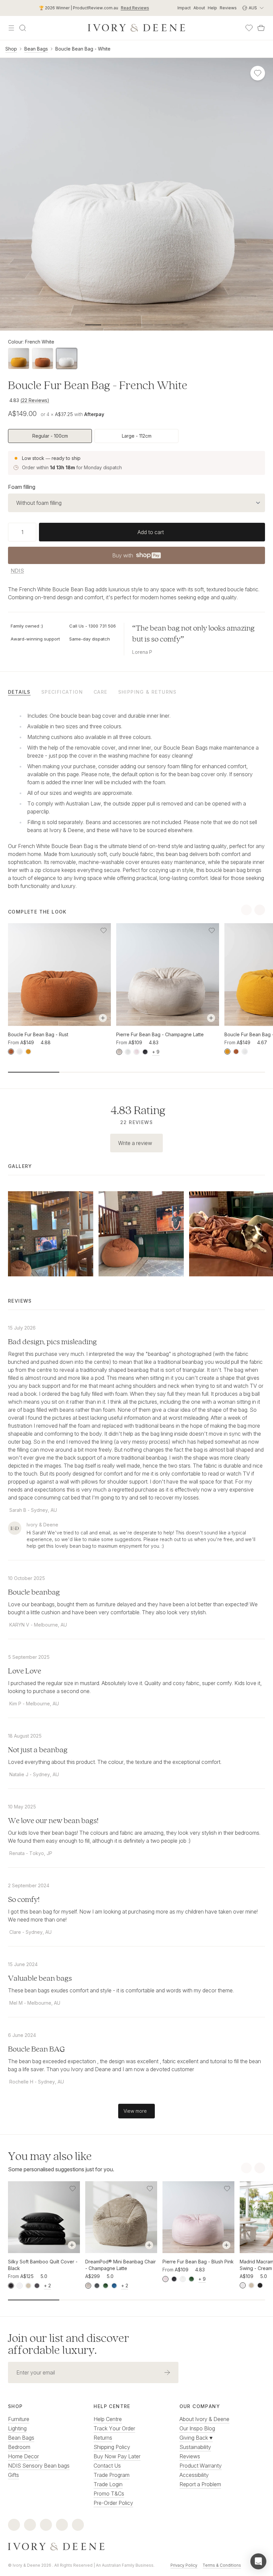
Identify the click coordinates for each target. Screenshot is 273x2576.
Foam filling (22, 487)
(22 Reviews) (35, 400)
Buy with (136, 557)
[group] (136, 436)
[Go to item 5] (180, 325)
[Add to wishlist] (104, 930)
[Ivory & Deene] (136, 2547)
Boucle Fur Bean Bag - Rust (38, 1034)
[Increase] (34, 532)
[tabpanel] (136, 799)
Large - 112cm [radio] (137, 436)
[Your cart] (261, 28)
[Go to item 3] (145, 325)
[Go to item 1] (111, 325)
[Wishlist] (249, 28)
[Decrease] (11, 532)
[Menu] (11, 28)
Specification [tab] (62, 692)
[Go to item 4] (162, 325)
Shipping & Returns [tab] (147, 692)
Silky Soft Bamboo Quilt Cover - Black (43, 2265)
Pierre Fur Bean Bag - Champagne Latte (160, 1034)
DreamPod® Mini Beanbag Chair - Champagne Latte (121, 2265)
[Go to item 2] (128, 325)
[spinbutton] (22, 532)
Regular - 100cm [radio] (50, 436)
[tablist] (136, 692)
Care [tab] (101, 692)
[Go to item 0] (93, 325)
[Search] (23, 28)
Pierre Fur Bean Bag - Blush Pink (198, 2262)
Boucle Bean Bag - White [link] (83, 49)
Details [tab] (19, 692)
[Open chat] (258, 2561)
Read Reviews (135, 8)
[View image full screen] (136, 194)
